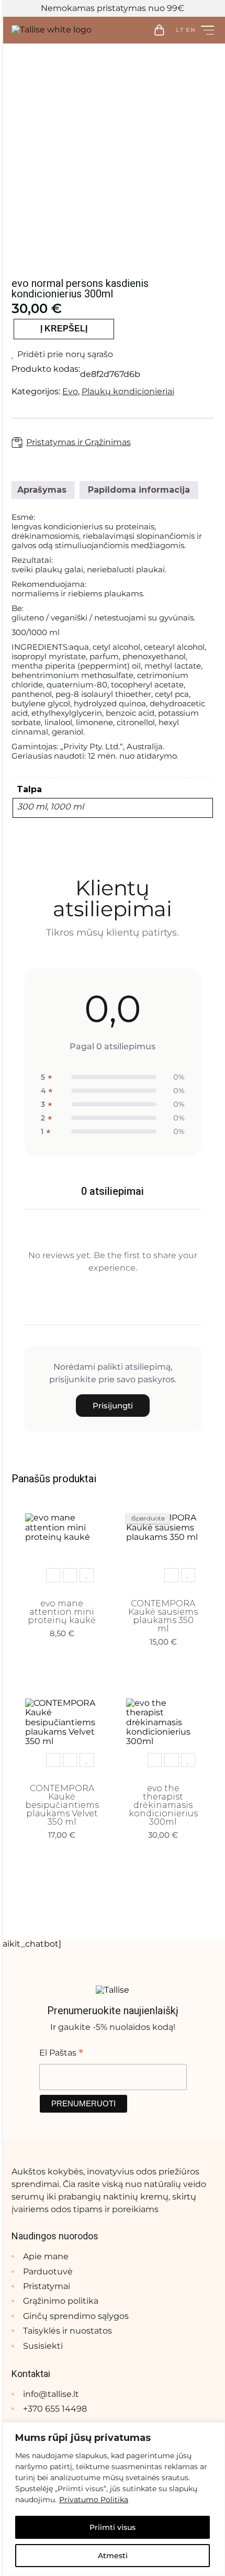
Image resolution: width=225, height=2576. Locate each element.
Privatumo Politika (94, 2500)
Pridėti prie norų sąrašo (65, 354)
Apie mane (46, 2256)
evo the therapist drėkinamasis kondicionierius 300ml (163, 1805)
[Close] (214, 2431)
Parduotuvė (48, 2272)
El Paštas (61, 2052)
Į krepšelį (64, 329)
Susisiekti (43, 2346)
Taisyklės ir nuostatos (67, 2331)
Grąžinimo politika (61, 2301)
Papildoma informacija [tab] (139, 490)
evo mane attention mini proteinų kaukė (62, 1612)
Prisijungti (113, 1406)
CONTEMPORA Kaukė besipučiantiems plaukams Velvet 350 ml (62, 1805)
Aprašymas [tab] (42, 490)
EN (191, 30)
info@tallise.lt (51, 2394)
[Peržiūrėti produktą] (70, 1575)
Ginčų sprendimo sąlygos (76, 2316)
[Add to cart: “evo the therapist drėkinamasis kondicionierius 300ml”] (155, 1760)
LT (180, 30)
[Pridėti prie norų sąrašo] (87, 1575)
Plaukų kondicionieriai (128, 391)
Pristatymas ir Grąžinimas (78, 442)
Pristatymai (47, 2286)
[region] (113, 2499)
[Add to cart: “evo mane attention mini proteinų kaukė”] (53, 1575)
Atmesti (113, 2556)
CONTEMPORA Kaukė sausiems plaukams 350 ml (163, 1616)
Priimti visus (113, 2527)
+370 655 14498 (55, 2409)
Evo (70, 391)
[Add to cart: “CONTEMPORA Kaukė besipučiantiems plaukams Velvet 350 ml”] (53, 1760)
